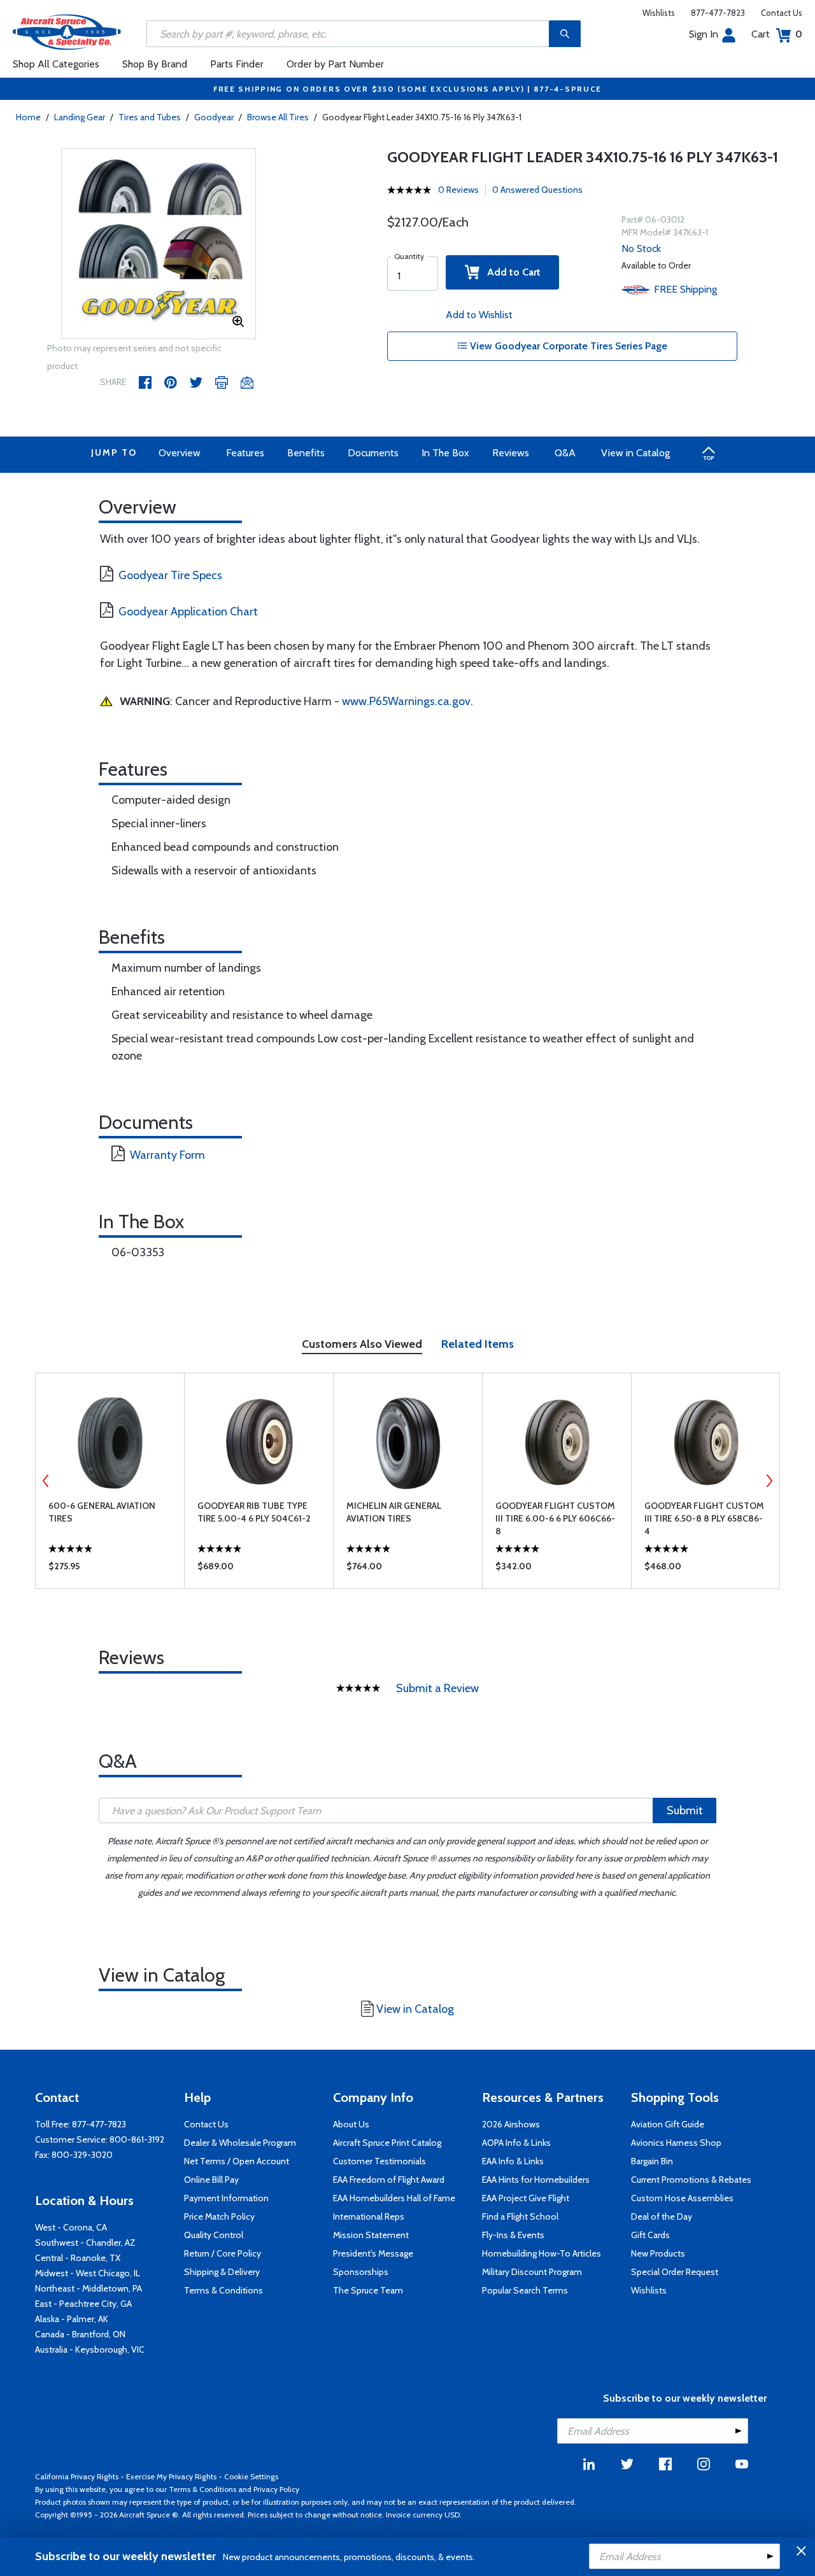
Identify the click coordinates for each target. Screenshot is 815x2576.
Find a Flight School (520, 2216)
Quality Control (214, 2235)
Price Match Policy (219, 2216)
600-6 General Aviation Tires (102, 1512)
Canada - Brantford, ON (80, 2334)
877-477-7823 (718, 13)
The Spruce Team (368, 2290)
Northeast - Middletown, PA (89, 2288)
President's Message (373, 2253)
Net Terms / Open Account (237, 2161)
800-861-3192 (137, 2139)
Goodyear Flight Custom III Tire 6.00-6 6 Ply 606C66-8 (555, 1518)
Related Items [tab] (478, 1344)
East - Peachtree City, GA (83, 2304)
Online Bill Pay (211, 2180)
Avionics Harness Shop (676, 2143)
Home (28, 117)
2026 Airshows (511, 2124)
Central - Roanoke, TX (78, 2258)
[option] (159, 244)
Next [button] (769, 1481)
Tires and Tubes (150, 117)
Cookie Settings (251, 2476)
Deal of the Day (662, 2216)
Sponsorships (361, 2272)
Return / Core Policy (223, 2253)
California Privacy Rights (77, 2476)
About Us (351, 2124)
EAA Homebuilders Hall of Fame (394, 2198)
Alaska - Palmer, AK (72, 2319)
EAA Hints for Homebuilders (536, 2180)
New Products (658, 2253)
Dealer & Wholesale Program (240, 2143)
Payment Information (226, 2198)
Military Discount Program (532, 2272)
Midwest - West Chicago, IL (88, 2273)
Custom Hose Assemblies (682, 2198)
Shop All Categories (56, 64)
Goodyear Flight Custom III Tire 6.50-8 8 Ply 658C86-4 (704, 1518)
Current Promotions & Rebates (691, 2180)
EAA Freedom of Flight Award (389, 2180)
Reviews (511, 453)
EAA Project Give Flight (526, 2198)
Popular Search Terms (525, 2290)
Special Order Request (675, 2272)
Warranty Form (167, 1155)
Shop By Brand (155, 64)
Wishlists (659, 13)
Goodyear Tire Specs (170, 575)
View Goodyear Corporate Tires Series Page (567, 346)
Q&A (565, 453)
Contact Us (782, 13)
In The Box (445, 453)
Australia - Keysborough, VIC (90, 2349)
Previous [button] (46, 1481)
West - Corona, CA (71, 2227)
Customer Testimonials (379, 2161)
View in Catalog (635, 453)
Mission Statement (371, 2235)
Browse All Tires (278, 117)
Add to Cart (510, 272)
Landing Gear (80, 117)
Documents (373, 453)
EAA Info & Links (513, 2161)
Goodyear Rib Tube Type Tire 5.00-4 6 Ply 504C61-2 (254, 1512)
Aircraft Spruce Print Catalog (387, 2143)
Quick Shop (110, 1569)
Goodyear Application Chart (188, 612)
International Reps (369, 2216)
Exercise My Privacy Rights (171, 2476)
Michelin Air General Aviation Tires (394, 1512)
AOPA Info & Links (516, 2143)
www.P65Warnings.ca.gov (406, 701)
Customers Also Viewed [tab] (362, 1344)
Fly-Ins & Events (513, 2235)
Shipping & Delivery (222, 2272)
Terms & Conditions (223, 2290)
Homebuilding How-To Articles (542, 2253)
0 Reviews (458, 190)
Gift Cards (650, 2235)
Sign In (704, 34)
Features (245, 453)
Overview (180, 453)
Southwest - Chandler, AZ (85, 2243)
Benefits (306, 453)
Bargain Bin (652, 2161)
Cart (777, 34)
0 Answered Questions (537, 190)
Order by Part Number (335, 64)
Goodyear (214, 117)
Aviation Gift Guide (668, 2124)
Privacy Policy (276, 2489)
